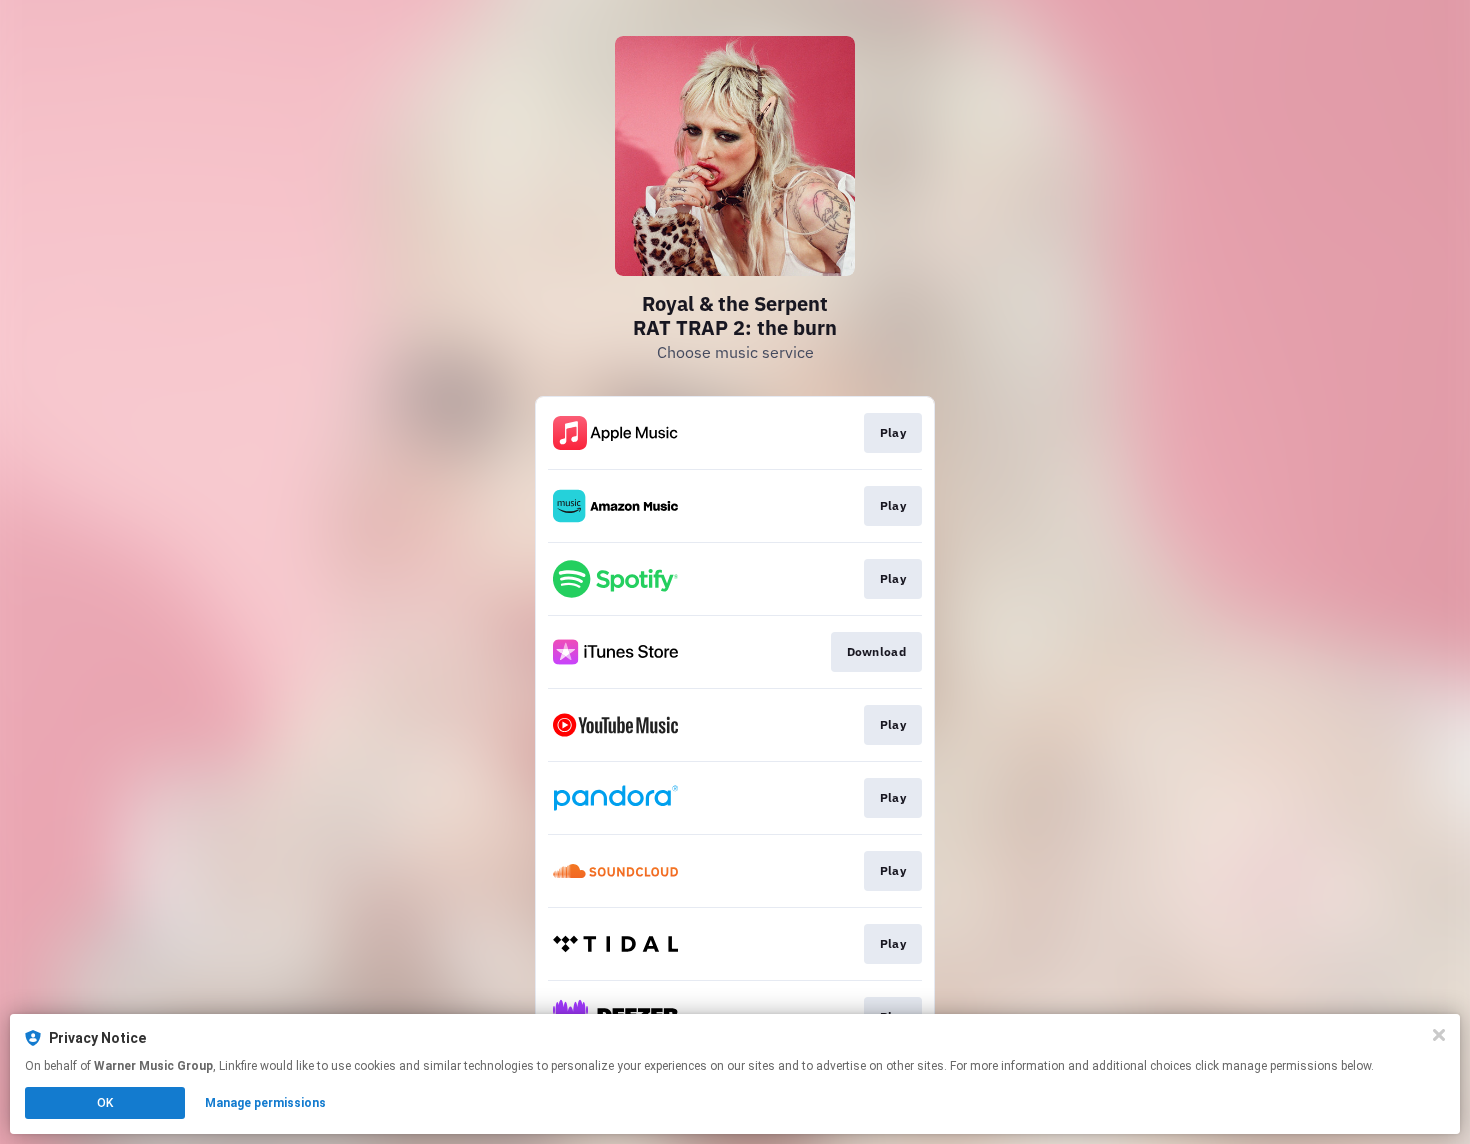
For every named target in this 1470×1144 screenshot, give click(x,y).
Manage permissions (265, 1103)
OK (105, 1103)
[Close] (1439, 1035)
